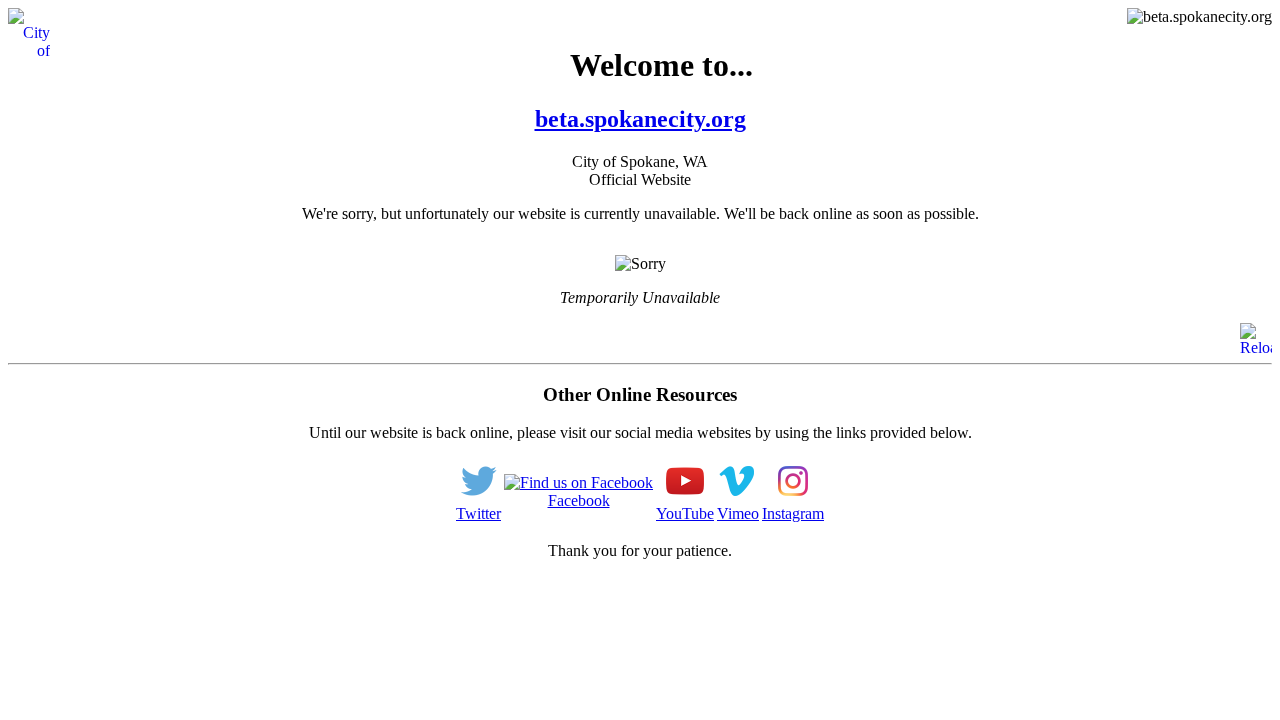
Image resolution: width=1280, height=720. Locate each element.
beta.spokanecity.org (640, 119)
